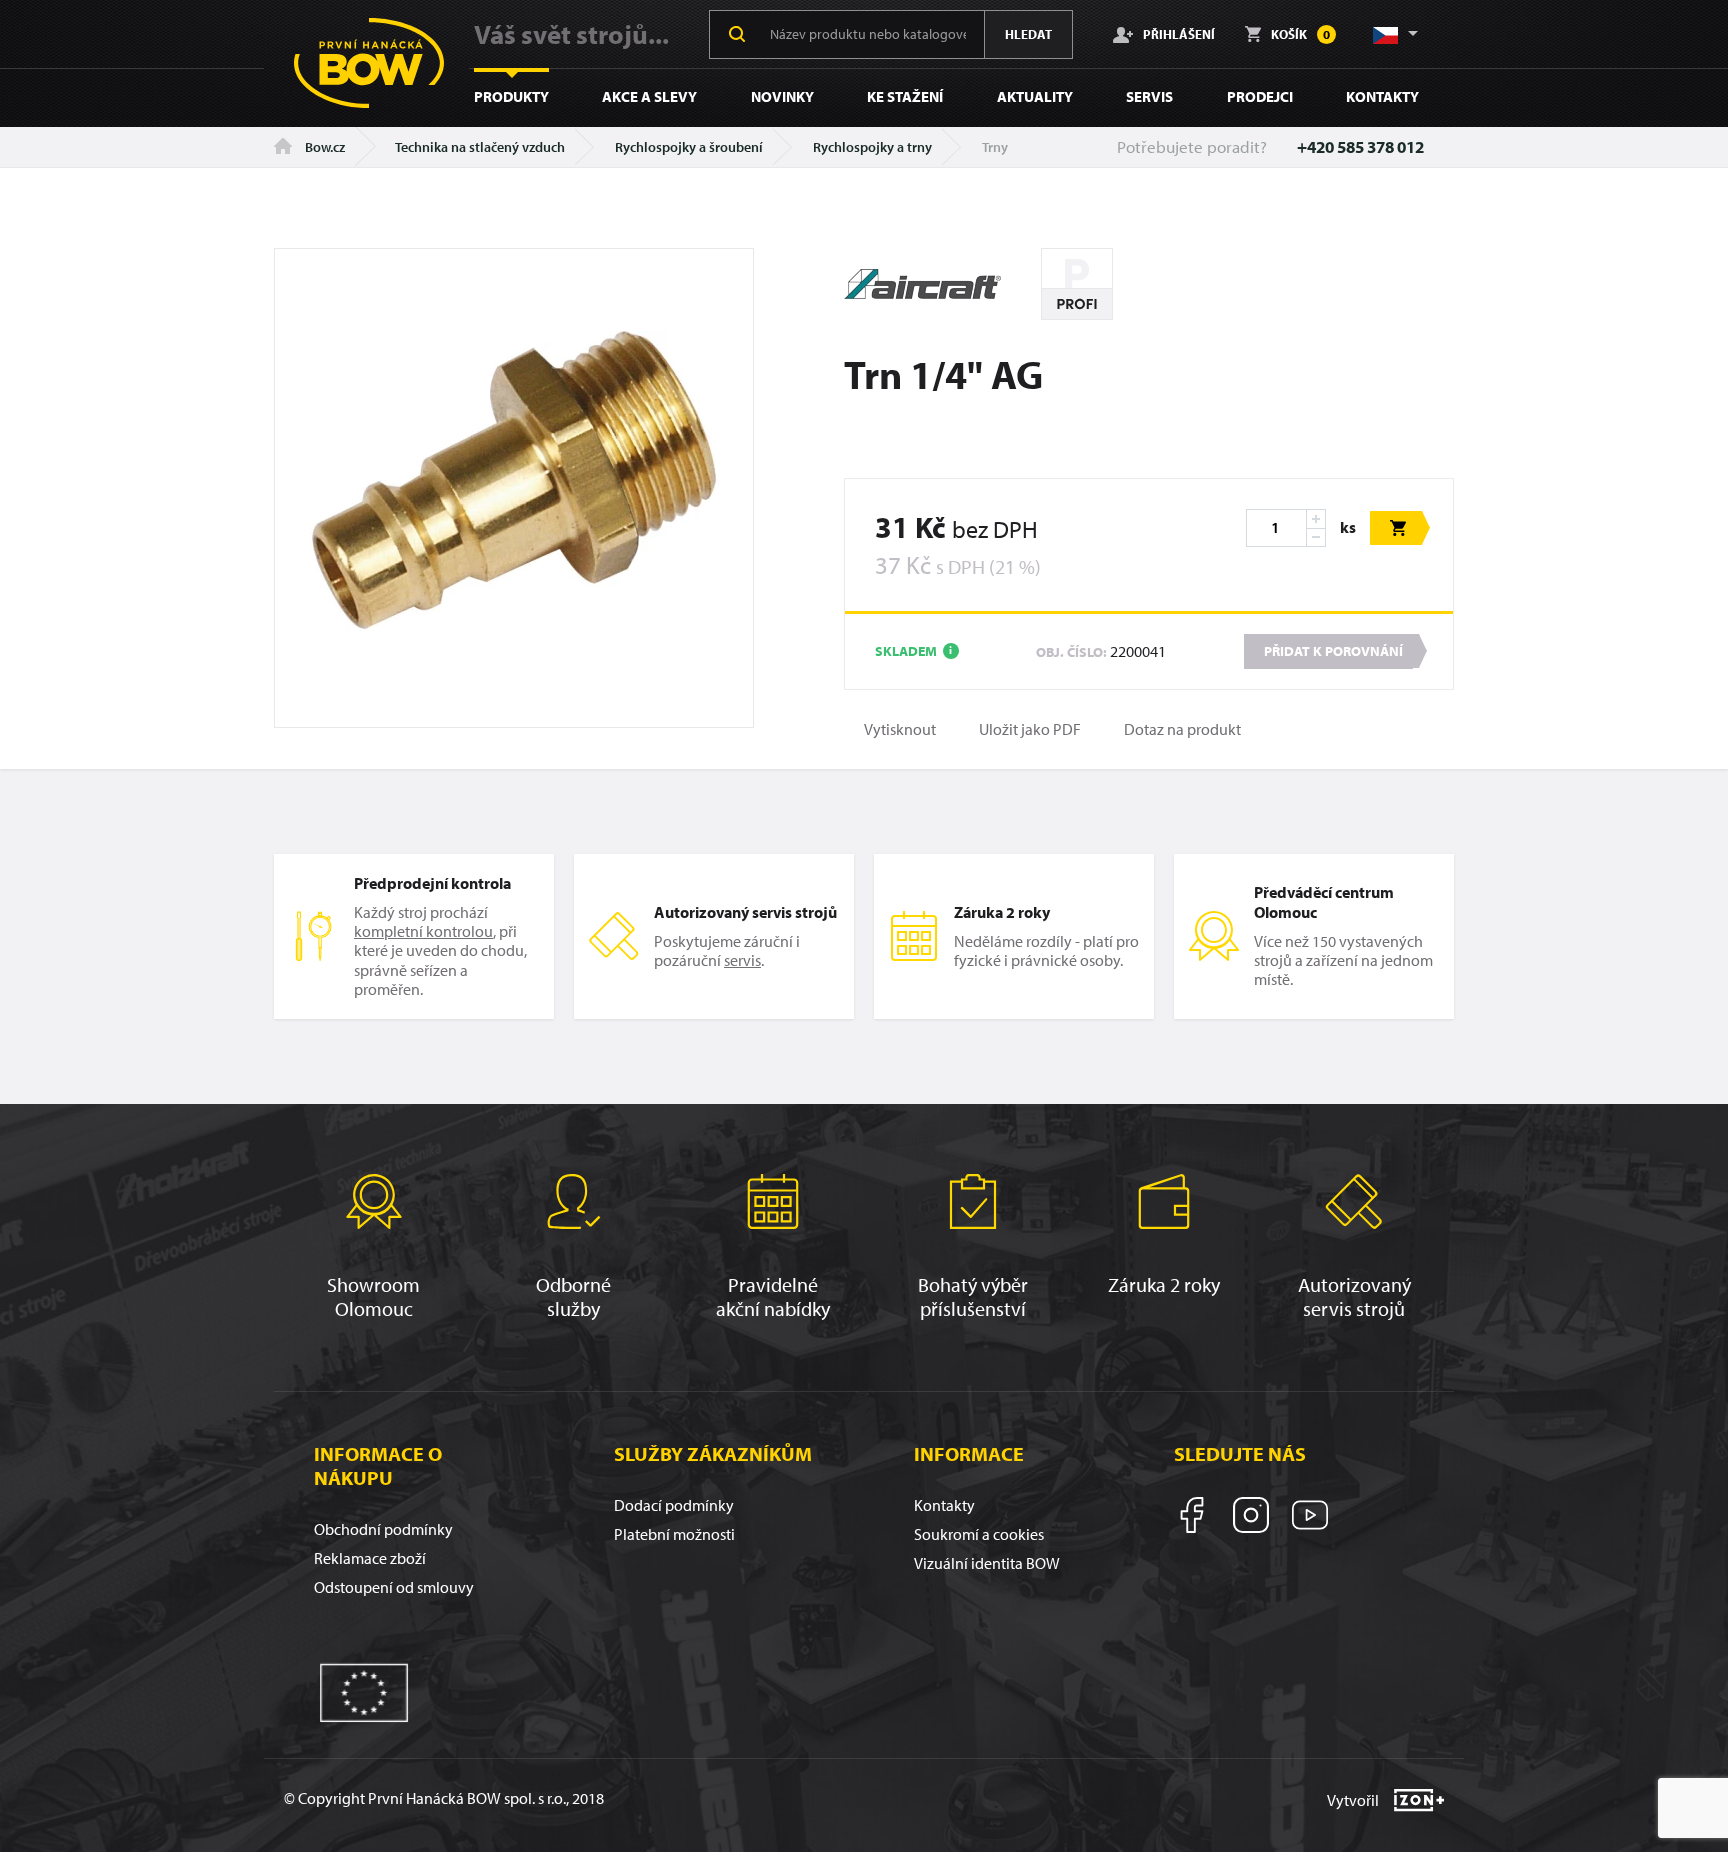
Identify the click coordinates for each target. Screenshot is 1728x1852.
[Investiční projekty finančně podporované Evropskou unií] (364, 1691)
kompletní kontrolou (423, 931)
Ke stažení (905, 96)
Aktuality (1035, 96)
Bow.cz (323, 147)
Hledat (1028, 34)
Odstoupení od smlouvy (394, 1587)
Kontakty (1382, 96)
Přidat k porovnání (1333, 651)
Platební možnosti (674, 1534)
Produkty (511, 96)
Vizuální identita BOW (987, 1563)
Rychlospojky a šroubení (689, 147)
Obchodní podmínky (383, 1529)
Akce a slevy (649, 96)
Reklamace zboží (370, 1558)
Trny (995, 147)
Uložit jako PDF (1030, 729)
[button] (1394, 34)
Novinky (782, 96)
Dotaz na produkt (1182, 729)
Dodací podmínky (674, 1505)
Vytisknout (900, 729)
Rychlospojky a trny (872, 147)
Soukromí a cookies (979, 1534)
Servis (1149, 96)
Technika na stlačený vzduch (480, 147)
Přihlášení (1179, 33)
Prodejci (1260, 96)
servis (742, 960)
